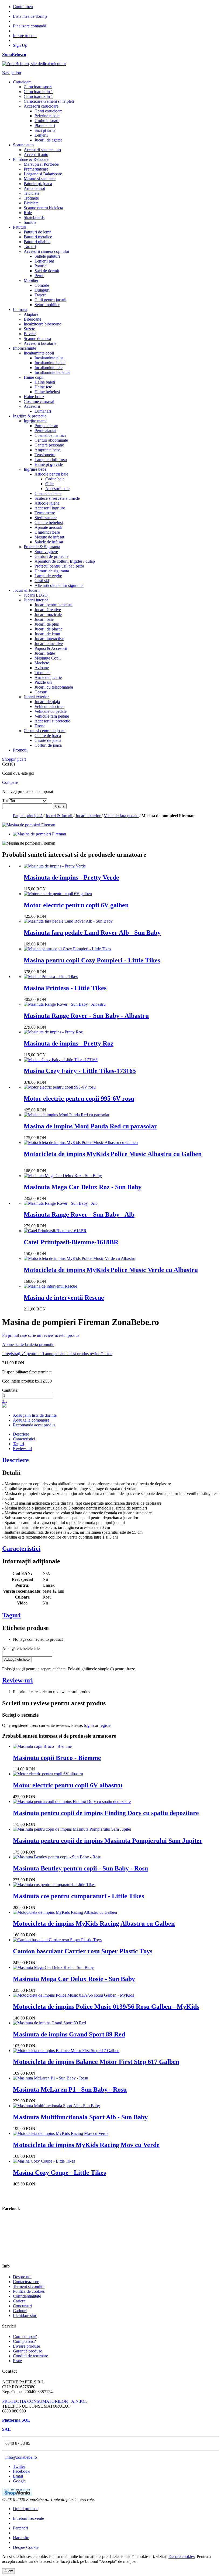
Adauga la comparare (31, 1420)
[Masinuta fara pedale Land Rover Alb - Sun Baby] (68, 921)
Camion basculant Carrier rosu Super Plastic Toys (83, 1951)
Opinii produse (26, 2509)
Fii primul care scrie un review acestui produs (41, 1335)
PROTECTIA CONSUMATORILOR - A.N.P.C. (44, 2401)
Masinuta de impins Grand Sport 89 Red (69, 2034)
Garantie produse (27, 2351)
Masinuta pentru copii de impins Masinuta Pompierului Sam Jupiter (108, 1841)
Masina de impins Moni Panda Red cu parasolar (90, 1126)
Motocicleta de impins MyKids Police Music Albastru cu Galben (113, 1154)
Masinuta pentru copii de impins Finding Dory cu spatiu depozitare (106, 1813)
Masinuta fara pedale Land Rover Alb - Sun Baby (92, 933)
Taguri (18, 1444)
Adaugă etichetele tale (21, 1648)
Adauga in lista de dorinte (35, 1415)
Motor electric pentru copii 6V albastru (68, 1785)
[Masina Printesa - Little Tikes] (51, 977)
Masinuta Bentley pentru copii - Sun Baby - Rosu (80, 1868)
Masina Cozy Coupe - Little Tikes (59, 2173)
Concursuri (22, 2306)
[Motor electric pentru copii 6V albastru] (48, 1774)
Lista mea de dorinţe (30, 16)
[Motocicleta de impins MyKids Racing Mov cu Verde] (61, 2133)
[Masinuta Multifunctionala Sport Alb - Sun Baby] (56, 2106)
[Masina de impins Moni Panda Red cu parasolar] (67, 1115)
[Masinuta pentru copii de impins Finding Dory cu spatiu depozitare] (72, 1801)
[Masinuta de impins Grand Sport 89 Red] (49, 2023)
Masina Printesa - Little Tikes (65, 988)
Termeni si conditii (29, 2286)
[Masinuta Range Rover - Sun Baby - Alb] (61, 1203)
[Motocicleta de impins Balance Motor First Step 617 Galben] (66, 2051)
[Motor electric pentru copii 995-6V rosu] (60, 1087)
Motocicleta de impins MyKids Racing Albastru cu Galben (94, 1923)
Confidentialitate (27, 2296)
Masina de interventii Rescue (64, 1298)
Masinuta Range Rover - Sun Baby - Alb (79, 1214)
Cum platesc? (24, 2341)
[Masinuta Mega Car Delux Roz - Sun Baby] (63, 1176)
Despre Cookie (26, 2547)
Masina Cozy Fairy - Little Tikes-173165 (80, 1071)
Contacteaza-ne (26, 2282)
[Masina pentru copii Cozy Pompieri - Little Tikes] (67, 949)
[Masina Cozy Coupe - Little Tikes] (44, 2161)
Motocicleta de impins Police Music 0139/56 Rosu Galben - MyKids (106, 2007)
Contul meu (23, 7)
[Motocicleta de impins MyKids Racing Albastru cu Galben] (65, 1912)
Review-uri (23, 1449)
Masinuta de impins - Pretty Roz (69, 1043)
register (106, 1725)
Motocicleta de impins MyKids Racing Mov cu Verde (86, 2145)
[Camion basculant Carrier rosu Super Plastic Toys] (57, 1940)
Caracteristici (24, 1439)
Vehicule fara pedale (122, 816)
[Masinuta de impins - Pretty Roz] (53, 1032)
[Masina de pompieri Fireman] (39, 834)
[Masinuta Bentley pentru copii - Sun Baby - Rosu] (57, 1857)
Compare (10, 782)
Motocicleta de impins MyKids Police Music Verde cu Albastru (111, 1270)
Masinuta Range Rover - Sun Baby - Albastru (86, 1016)
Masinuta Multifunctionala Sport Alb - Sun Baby (80, 2117)
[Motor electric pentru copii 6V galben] (58, 894)
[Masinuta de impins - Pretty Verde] (55, 866)
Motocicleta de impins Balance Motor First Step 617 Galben (96, 2062)
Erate (17, 2361)
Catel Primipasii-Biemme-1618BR (71, 1242)
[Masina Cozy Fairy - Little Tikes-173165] (61, 1060)
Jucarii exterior (89, 816)
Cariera (19, 2301)
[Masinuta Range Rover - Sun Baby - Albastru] (65, 1004)
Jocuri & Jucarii (59, 816)
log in (89, 1725)
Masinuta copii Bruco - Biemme (57, 1758)
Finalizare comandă (30, 26)
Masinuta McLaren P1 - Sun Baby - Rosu (70, 2089)
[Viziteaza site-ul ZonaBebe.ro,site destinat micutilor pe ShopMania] (17, 2495)
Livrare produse (26, 2346)
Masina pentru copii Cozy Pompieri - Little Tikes (92, 960)
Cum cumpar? (25, 2336)
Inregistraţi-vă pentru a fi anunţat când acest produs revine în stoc (57, 1354)
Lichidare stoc (25, 2315)
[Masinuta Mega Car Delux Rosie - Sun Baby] (53, 1967)
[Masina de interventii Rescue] (50, 1286)
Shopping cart (14, 759)
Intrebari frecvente (28, 2518)
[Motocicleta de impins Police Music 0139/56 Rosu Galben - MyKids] (73, 1995)
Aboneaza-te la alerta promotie (28, 1344)
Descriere (21, 1434)
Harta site (21, 2538)
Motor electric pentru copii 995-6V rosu (79, 1099)
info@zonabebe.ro (21, 2457)
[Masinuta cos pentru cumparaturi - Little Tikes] (54, 1885)
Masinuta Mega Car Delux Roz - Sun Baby (83, 1187)
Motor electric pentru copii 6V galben (76, 905)
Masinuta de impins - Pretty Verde (71, 877)
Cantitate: (10, 1390)
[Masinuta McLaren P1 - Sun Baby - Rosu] (51, 2078)
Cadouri (20, 2311)
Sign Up (20, 45)
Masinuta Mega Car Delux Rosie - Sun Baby (74, 1979)
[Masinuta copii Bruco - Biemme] (42, 1746)
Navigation (12, 73)
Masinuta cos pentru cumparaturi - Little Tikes (78, 1896)
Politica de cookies (29, 2291)
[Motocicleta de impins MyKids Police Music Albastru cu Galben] (81, 1142)
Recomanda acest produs (34, 1425)
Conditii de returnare (30, 2356)
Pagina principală (28, 816)
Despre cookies (182, 2556)
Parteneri (20, 2528)
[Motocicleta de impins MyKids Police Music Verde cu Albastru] (80, 1258)
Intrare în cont (25, 36)
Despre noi (22, 2277)
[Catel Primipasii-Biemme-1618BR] (55, 1231)
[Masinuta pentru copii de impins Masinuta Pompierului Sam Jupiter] (72, 1829)
